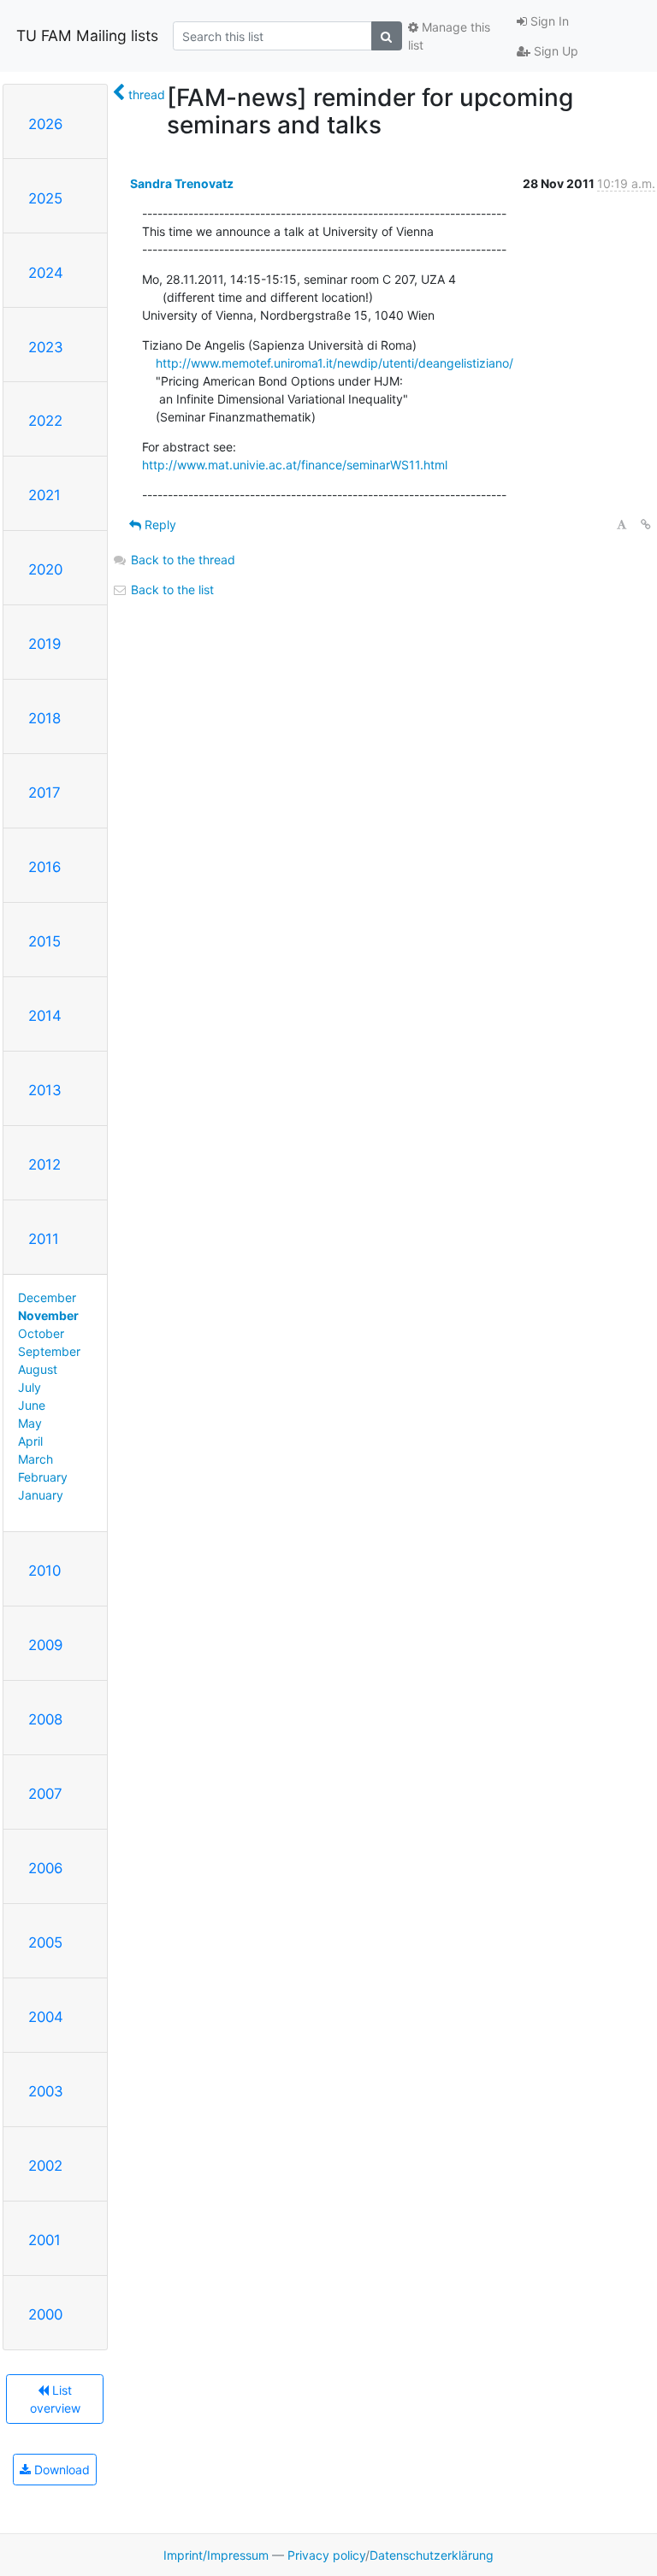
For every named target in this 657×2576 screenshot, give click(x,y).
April (30, 1441)
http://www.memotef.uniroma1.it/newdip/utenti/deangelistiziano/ (334, 363)
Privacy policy (326, 2555)
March (36, 1459)
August (38, 1369)
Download (60, 2470)
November (48, 1315)
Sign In (548, 21)
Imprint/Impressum (216, 2555)
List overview (55, 2399)
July (30, 1387)
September (49, 1351)
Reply (159, 525)
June (32, 1405)
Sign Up (554, 51)
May (30, 1423)
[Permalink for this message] (646, 525)
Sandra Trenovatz (182, 183)
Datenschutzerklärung (432, 2555)
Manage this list (449, 36)
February (43, 1477)
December (47, 1297)
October (41, 1333)
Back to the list (171, 589)
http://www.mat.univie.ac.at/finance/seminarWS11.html (295, 465)
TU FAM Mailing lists (87, 35)
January (41, 1495)
